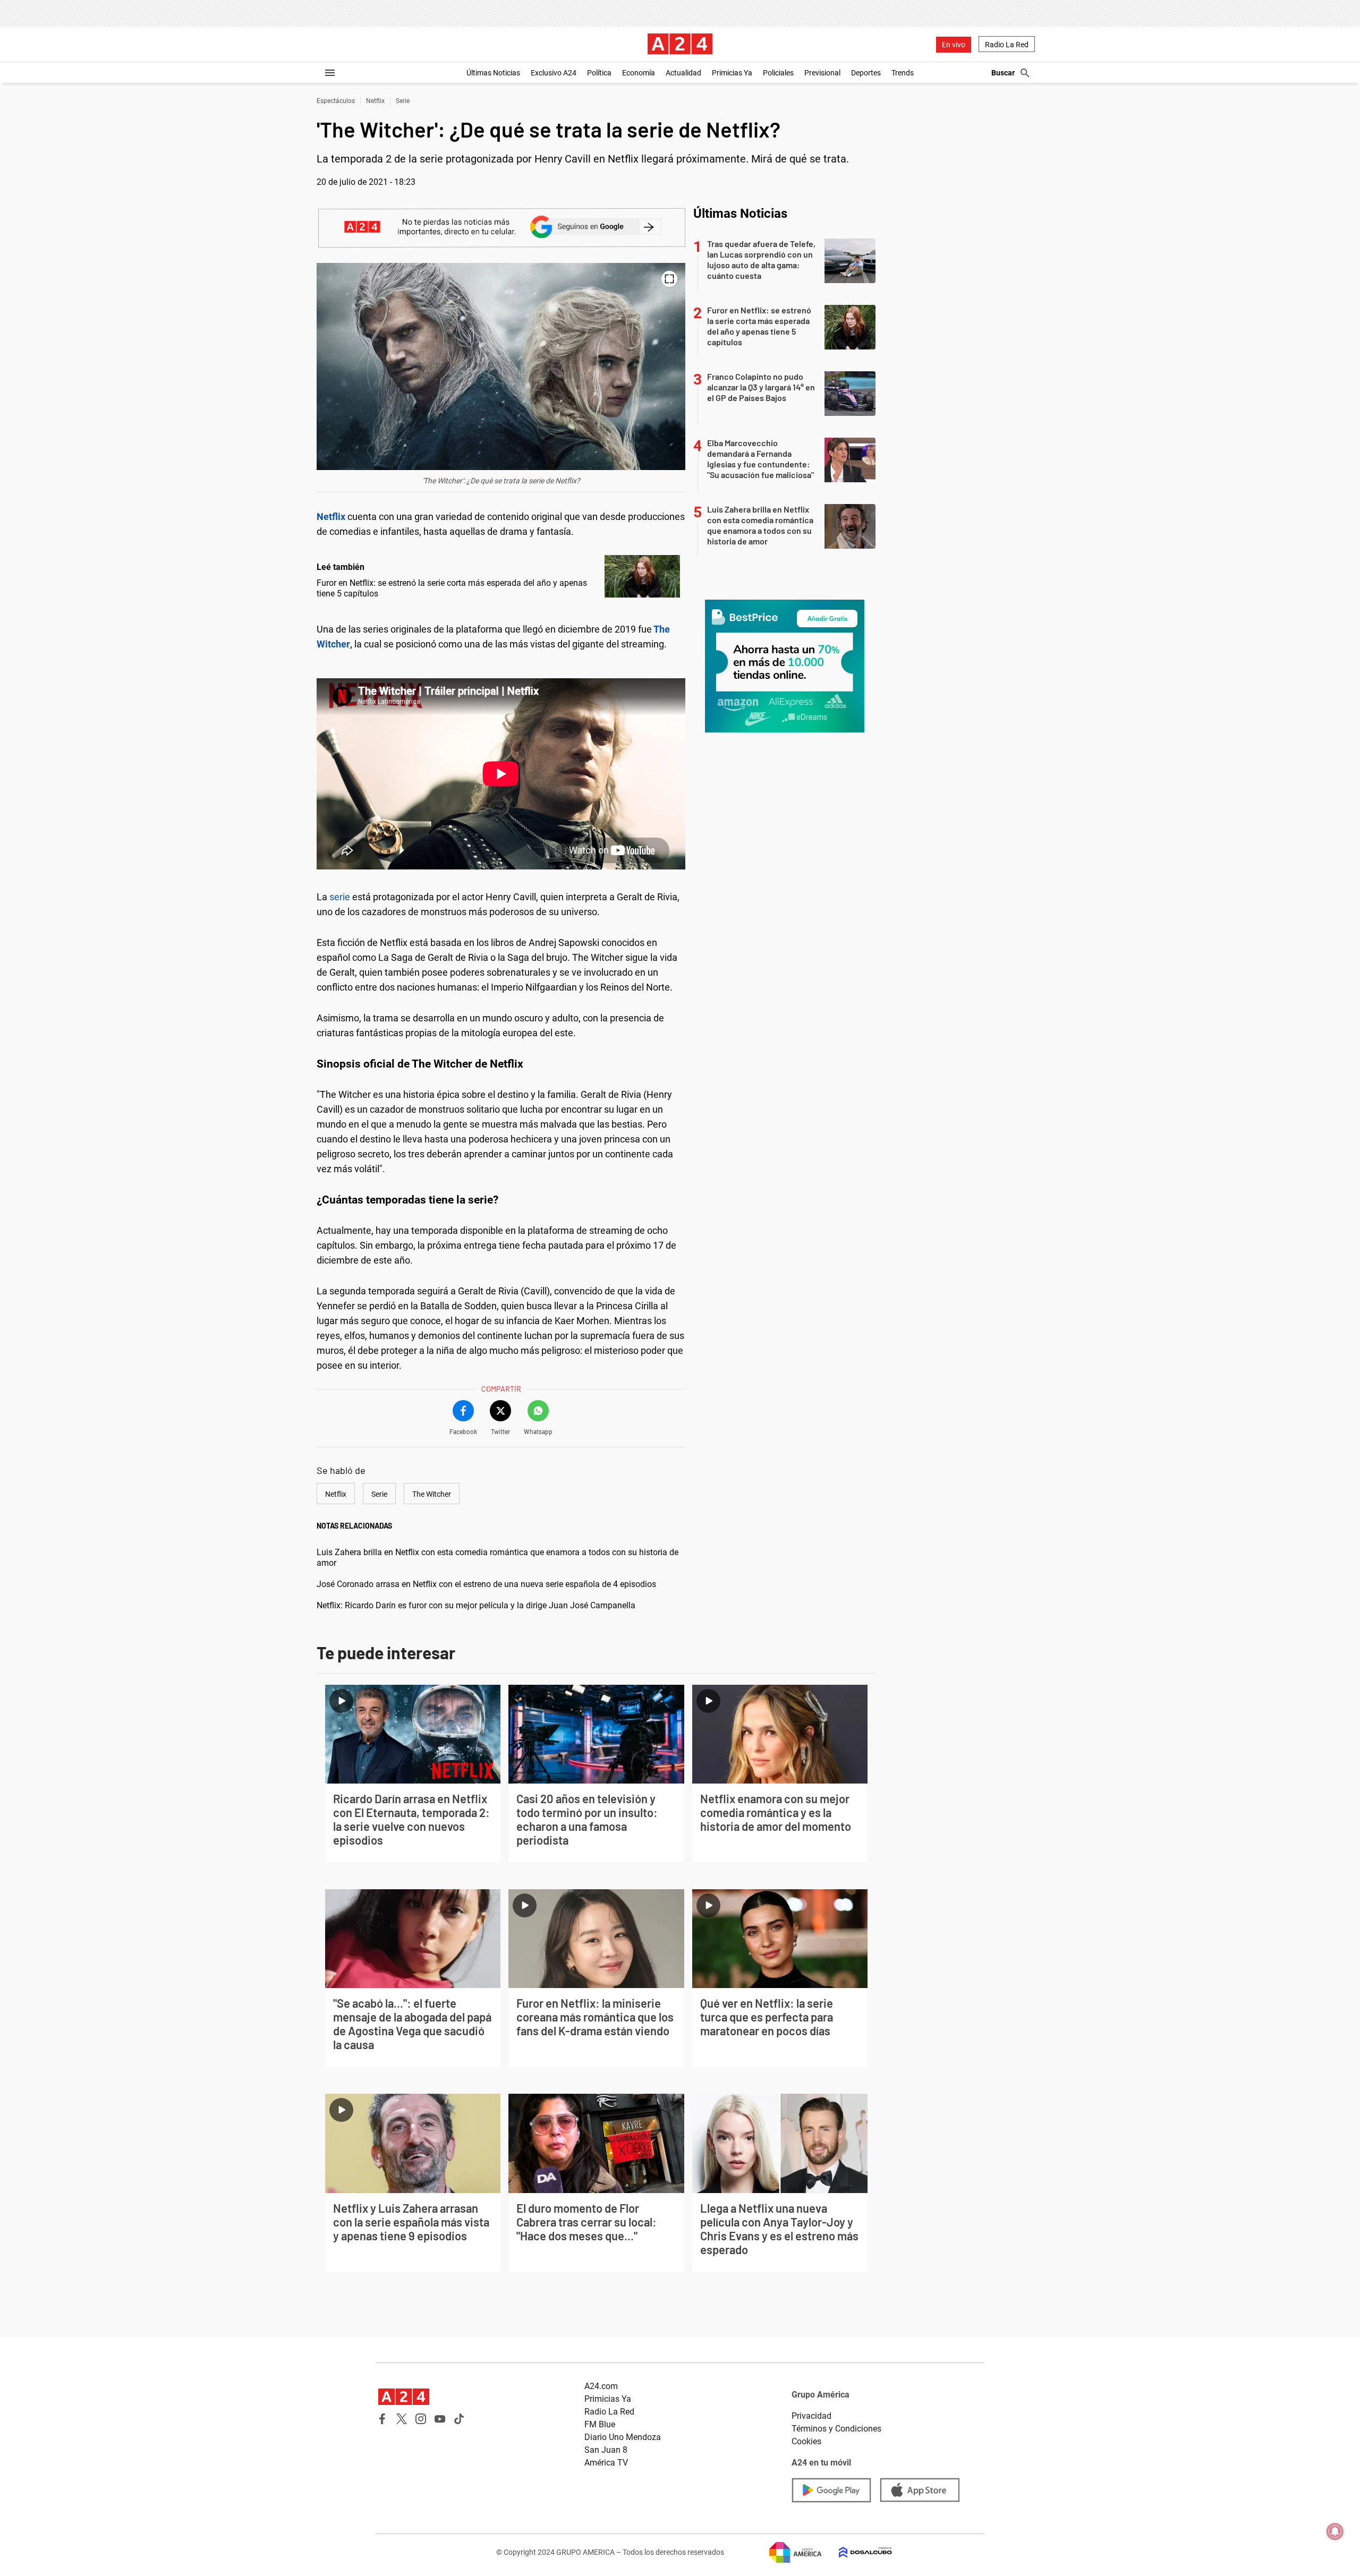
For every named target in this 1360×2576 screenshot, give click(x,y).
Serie (403, 101)
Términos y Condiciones (836, 2429)
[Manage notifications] (1335, 2531)
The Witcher (432, 1494)
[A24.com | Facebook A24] (382, 2419)
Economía (639, 73)
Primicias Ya (732, 73)
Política (599, 73)
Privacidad (811, 2416)
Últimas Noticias (493, 73)
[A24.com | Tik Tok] (459, 2419)
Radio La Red (1007, 45)
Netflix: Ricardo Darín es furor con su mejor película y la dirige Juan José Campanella (476, 1605)
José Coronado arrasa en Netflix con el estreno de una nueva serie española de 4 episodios (486, 1584)
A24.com (601, 2386)
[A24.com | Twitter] (402, 2419)
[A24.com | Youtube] (440, 2419)
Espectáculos (336, 101)
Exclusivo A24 (554, 73)
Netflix (375, 101)
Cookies (806, 2441)
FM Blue (600, 2424)
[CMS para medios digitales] (857, 2552)
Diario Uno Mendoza (623, 2437)
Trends (903, 73)
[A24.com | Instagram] (421, 2419)
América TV (606, 2463)
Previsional (822, 73)
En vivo (954, 45)
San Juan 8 (606, 2450)
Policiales (778, 73)
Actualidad (683, 73)
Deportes (866, 73)
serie (340, 897)
